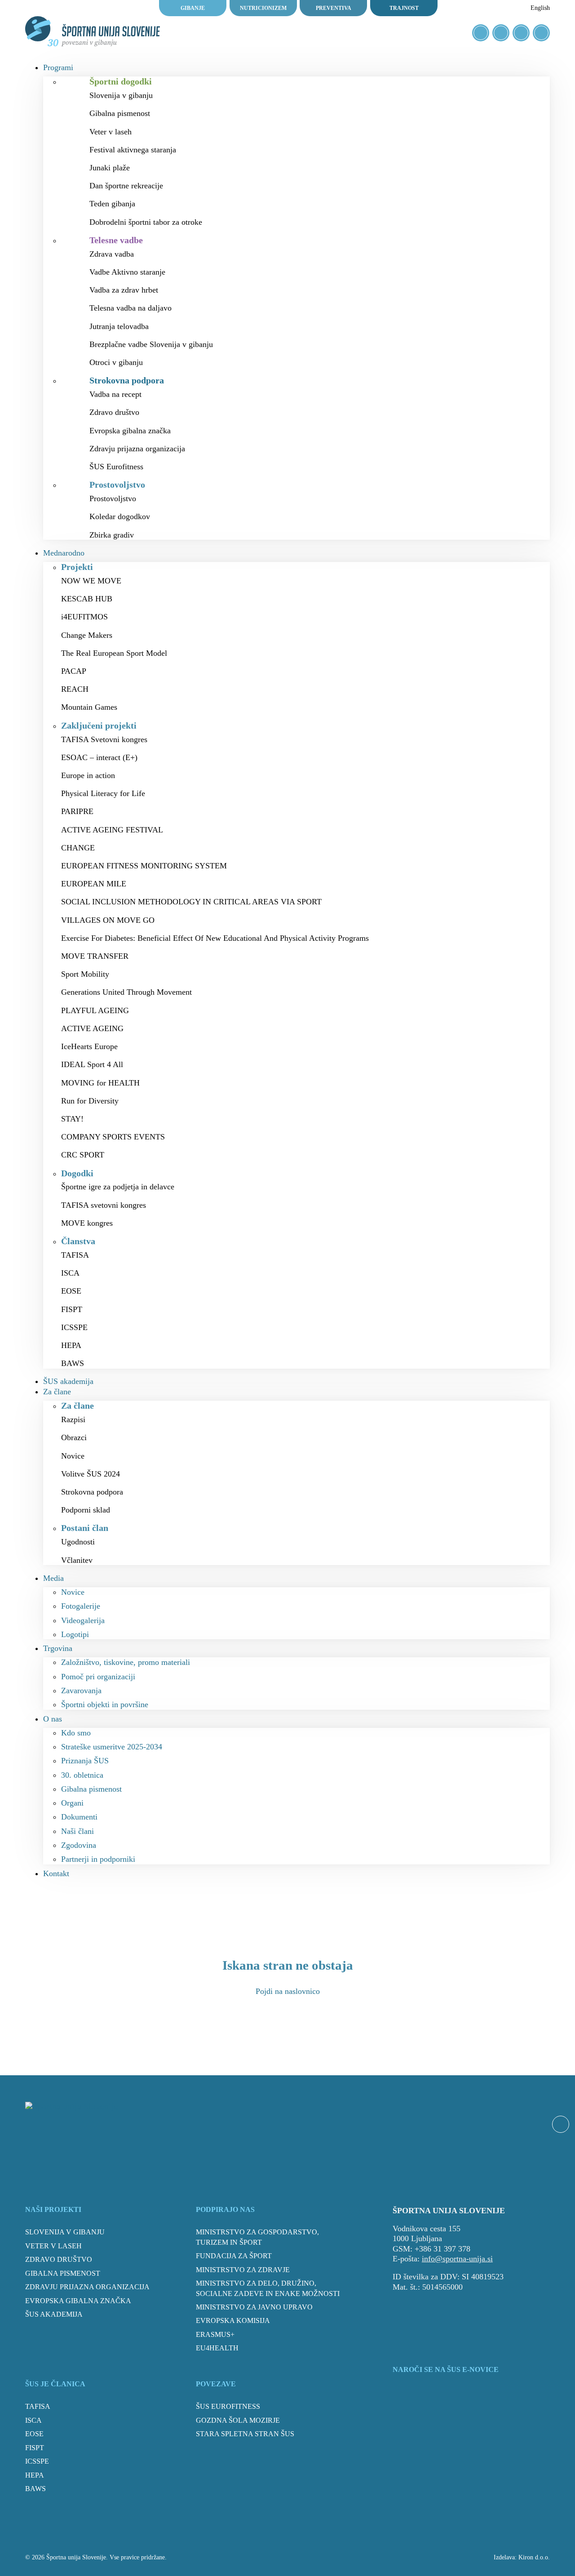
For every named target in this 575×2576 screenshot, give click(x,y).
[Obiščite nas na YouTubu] (521, 33)
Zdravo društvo (114, 412)
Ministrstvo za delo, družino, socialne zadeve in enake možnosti (268, 2288)
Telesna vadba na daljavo (130, 308)
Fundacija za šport (234, 2256)
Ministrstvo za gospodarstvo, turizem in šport (257, 2237)
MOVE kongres (87, 1223)
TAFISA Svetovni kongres (104, 739)
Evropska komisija (233, 2320)
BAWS (73, 1363)
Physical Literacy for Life (103, 793)
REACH (75, 689)
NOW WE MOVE (91, 581)
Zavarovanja (81, 1691)
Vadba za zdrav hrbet (124, 290)
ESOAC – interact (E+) (99, 757)
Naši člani (77, 1831)
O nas (53, 1719)
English (540, 8)
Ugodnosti (78, 1542)
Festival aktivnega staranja (133, 150)
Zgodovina (79, 1845)
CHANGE (78, 848)
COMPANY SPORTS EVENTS (113, 1137)
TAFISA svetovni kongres (104, 1205)
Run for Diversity (90, 1101)
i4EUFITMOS (84, 617)
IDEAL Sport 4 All (92, 1064)
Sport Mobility (85, 974)
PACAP (74, 671)
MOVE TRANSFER (95, 956)
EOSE (71, 1291)
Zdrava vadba (112, 254)
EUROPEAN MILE (94, 884)
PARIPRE (77, 811)
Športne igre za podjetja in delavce (118, 1187)
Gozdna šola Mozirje (238, 2420)
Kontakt (56, 1873)
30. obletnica (82, 1775)
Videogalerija (83, 1620)
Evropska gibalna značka (130, 431)
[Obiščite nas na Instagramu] (501, 33)
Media (53, 1578)
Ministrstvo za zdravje (243, 2270)
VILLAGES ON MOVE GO (108, 920)
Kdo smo (76, 1733)
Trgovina (58, 1648)
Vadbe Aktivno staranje (127, 272)
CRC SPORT (83, 1155)
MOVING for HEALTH (100, 1083)
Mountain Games (89, 707)
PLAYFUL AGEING (95, 1010)
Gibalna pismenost (120, 113)
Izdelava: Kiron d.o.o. (522, 2557)
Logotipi (75, 1634)
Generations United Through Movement (126, 992)
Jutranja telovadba (119, 326)
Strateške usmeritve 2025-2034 (112, 1747)
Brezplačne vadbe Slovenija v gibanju (151, 344)
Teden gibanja (112, 204)
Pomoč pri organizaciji (98, 1677)
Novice (73, 1456)
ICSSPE (74, 1327)
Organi (72, 1803)
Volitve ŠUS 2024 (91, 1474)
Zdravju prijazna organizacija (137, 449)
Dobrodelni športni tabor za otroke (146, 222)
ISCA (70, 1273)
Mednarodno (64, 553)
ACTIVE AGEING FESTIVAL (112, 830)
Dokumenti (79, 1817)
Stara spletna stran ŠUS (245, 2434)
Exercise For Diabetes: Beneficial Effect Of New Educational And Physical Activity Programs (215, 938)
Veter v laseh (111, 132)
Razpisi (73, 1419)
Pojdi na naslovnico (288, 1991)
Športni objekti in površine (105, 1704)
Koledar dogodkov (120, 516)
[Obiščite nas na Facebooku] (481, 33)
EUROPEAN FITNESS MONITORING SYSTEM (144, 866)
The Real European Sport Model (114, 653)
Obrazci (74, 1437)
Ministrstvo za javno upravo (254, 2307)
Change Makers (87, 635)
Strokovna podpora (92, 1492)
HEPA (71, 1345)
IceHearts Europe (89, 1046)
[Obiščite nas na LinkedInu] (541, 33)
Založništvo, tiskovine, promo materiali (126, 1662)
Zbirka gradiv (112, 535)
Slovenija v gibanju (121, 95)
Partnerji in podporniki (98, 1859)
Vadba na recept (115, 394)
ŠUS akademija (68, 1381)
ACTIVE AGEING (92, 1028)
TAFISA (75, 1255)
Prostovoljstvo (113, 498)
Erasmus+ (215, 2334)
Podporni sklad (86, 1510)
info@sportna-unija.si (457, 2259)
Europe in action (88, 775)
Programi (58, 67)
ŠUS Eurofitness (116, 467)
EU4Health (217, 2348)
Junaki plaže (110, 168)
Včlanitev (77, 1560)
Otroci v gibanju (116, 362)
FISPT (72, 1309)
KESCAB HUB (87, 599)
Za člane (57, 1392)
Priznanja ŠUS (85, 1761)
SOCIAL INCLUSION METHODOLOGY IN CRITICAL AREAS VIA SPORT (191, 902)
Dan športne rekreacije (126, 186)
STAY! (72, 1119)
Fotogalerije (81, 1606)
